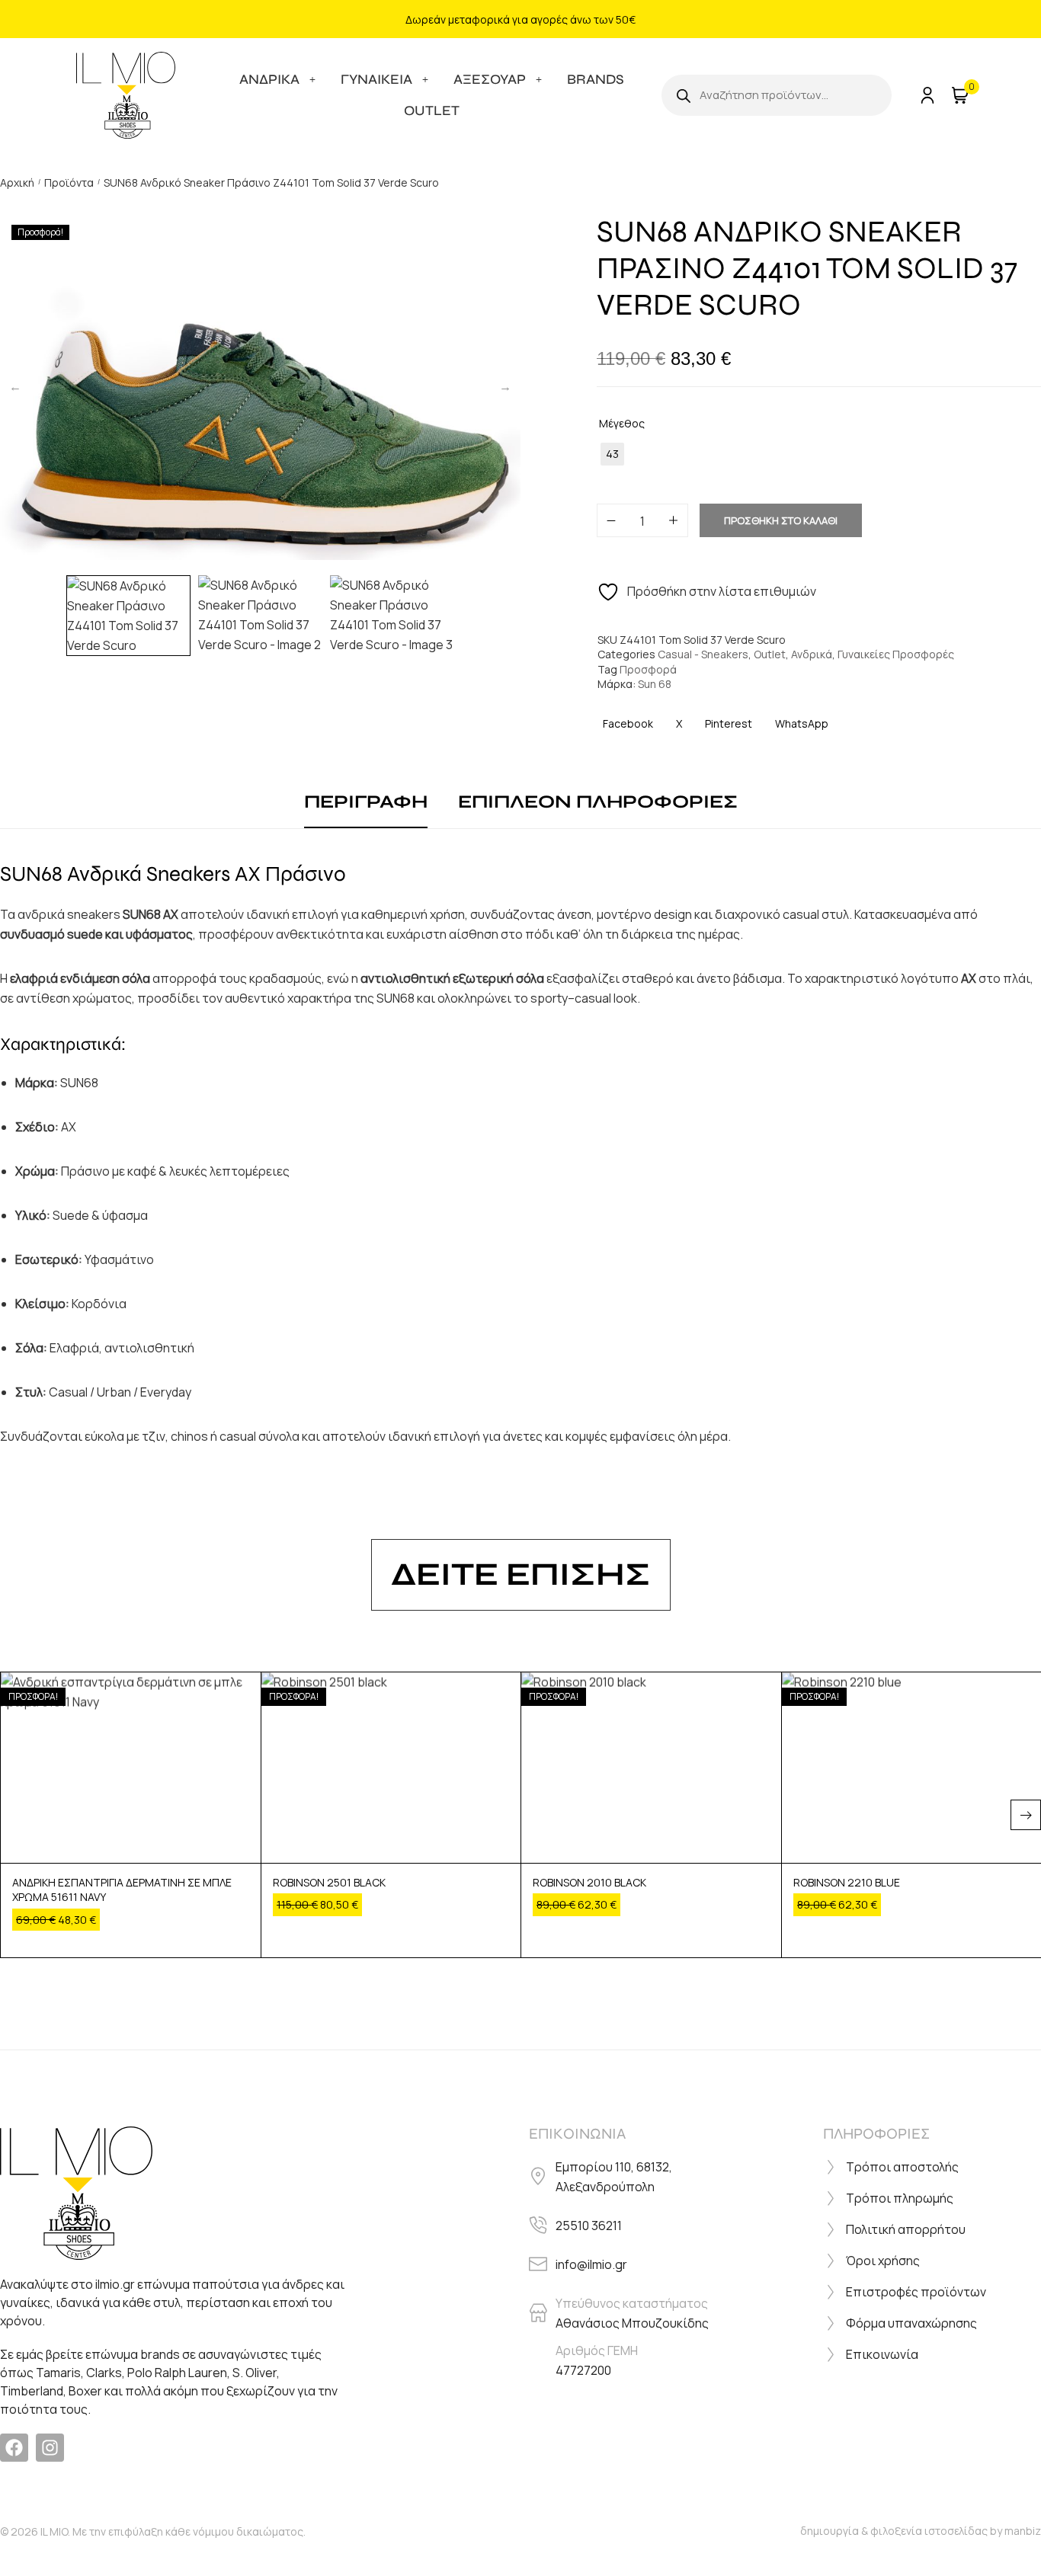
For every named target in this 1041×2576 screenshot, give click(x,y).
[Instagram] (50, 2448)
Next (505, 386)
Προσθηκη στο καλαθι (781, 520)
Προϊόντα (69, 182)
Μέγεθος (622, 423)
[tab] (366, 803)
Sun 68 (655, 684)
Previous (15, 386)
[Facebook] (14, 2448)
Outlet (770, 654)
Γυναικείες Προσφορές (896, 654)
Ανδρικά (812, 654)
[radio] (612, 454)
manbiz (1023, 2531)
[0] (958, 95)
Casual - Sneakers (703, 654)
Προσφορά (648, 669)
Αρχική (17, 182)
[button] (1026, 1815)
